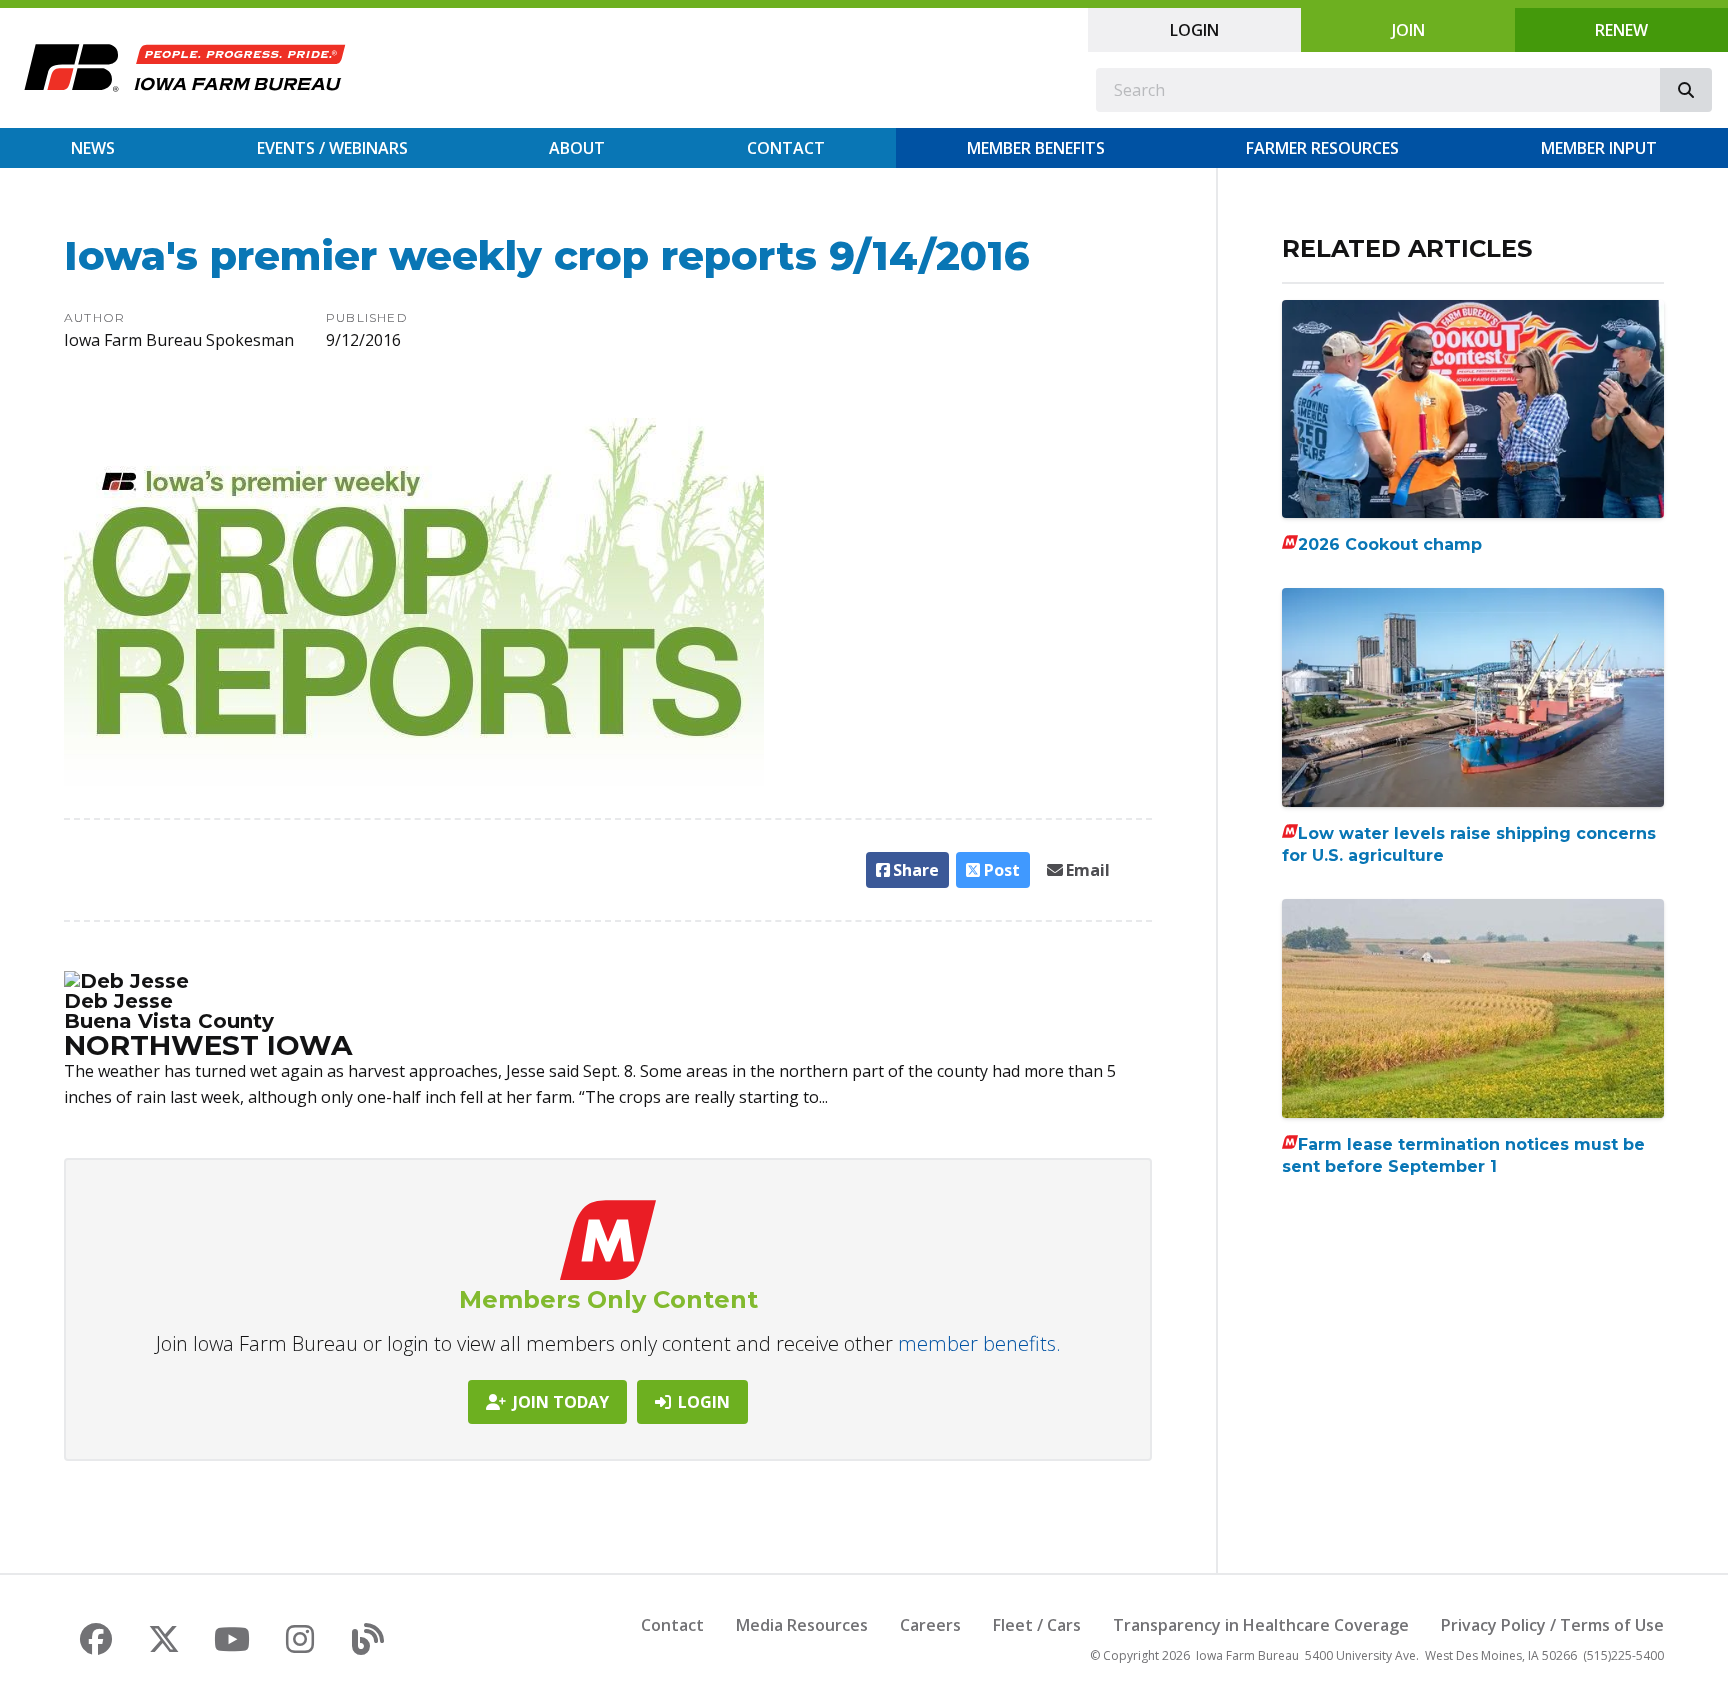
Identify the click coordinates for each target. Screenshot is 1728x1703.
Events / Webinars (332, 148)
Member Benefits (1036, 148)
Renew (1621, 30)
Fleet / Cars (1037, 1625)
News (93, 148)
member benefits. (979, 1343)
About (577, 148)
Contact (786, 148)
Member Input (1599, 148)
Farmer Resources (1322, 148)
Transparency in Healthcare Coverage (1261, 1625)
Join (1408, 30)
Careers (930, 1625)
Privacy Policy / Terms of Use (1552, 1625)
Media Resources (802, 1625)
